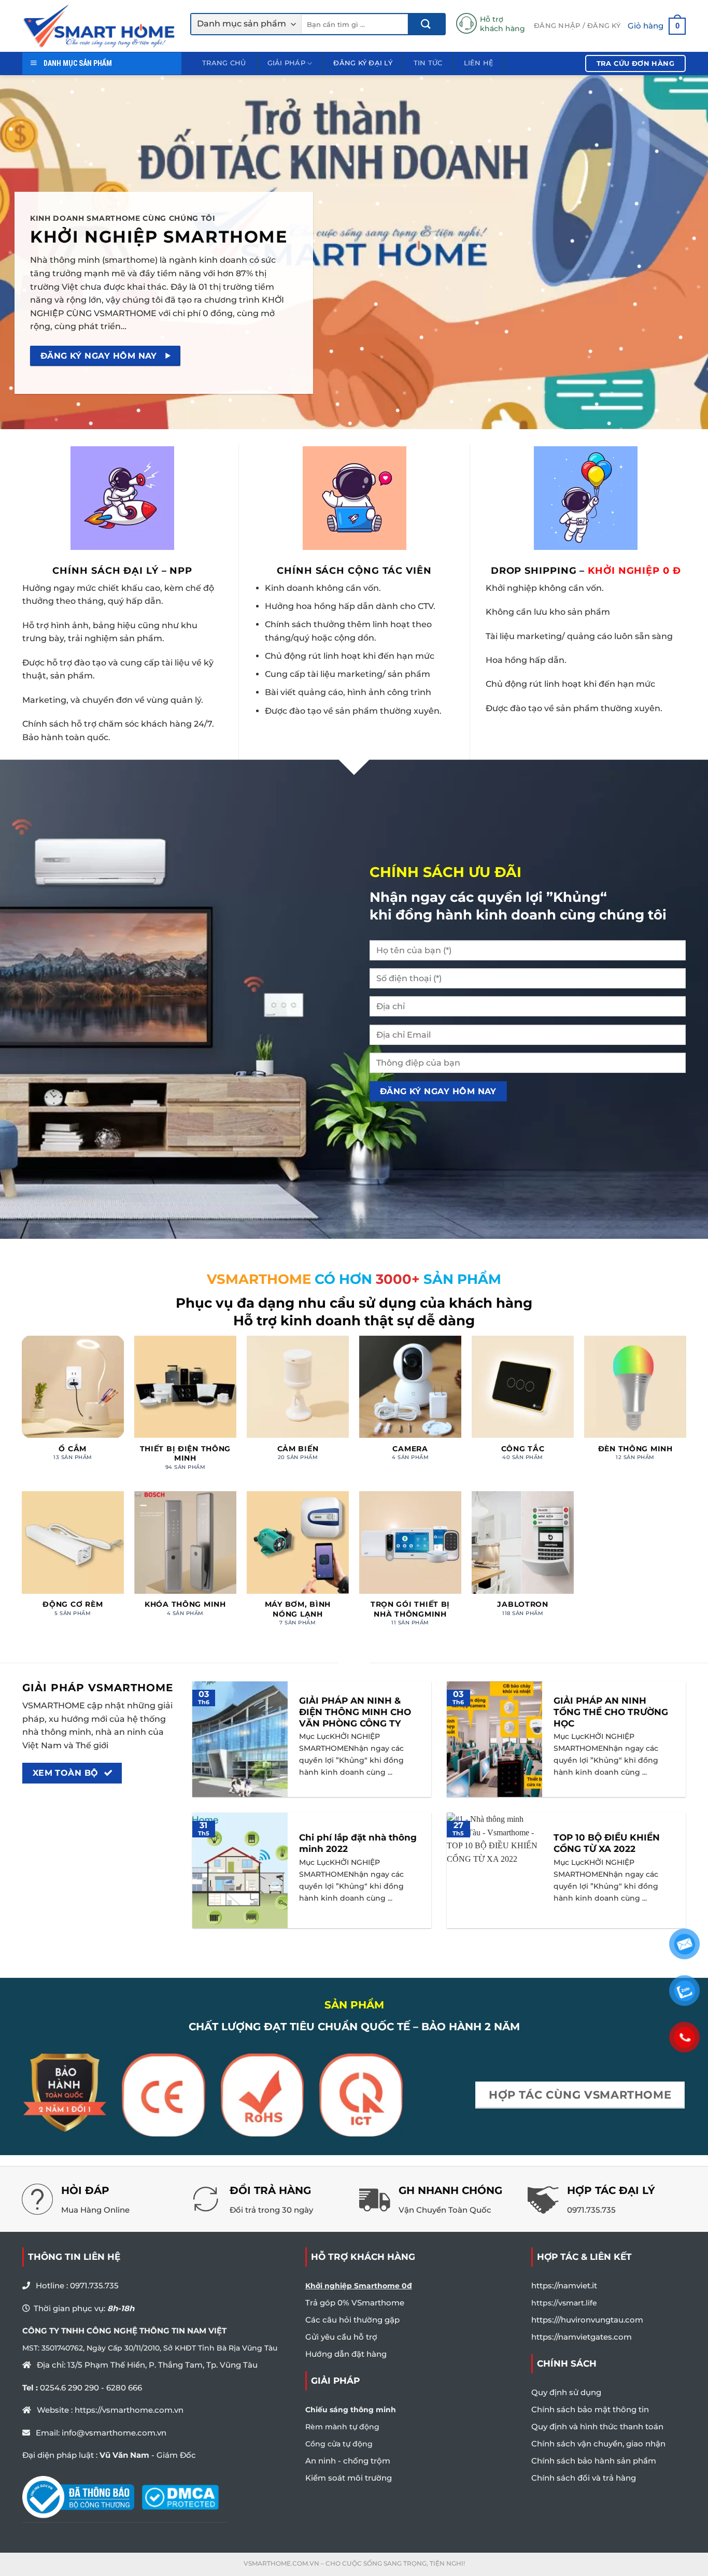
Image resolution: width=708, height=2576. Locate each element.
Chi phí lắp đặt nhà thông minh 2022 (358, 1843)
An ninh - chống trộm (348, 2461)
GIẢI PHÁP (286, 63)
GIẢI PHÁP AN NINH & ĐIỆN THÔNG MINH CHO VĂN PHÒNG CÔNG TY (355, 1712)
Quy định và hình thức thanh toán (597, 2426)
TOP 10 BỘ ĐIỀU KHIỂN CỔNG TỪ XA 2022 (607, 1843)
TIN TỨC (428, 63)
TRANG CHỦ (224, 63)
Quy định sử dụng (566, 2392)
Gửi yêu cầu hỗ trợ (341, 2337)
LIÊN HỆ (479, 63)
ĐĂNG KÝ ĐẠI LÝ (363, 63)
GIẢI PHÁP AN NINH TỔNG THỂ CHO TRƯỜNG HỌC (611, 1712)
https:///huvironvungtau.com (587, 2320)
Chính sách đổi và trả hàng (584, 2478)
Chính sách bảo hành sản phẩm (594, 2461)
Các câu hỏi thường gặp (352, 2320)
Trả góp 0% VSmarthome (355, 2303)
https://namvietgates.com (582, 2337)
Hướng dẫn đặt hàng (346, 2354)
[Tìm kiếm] (426, 24)
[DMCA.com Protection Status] (180, 2497)
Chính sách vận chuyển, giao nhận (598, 2444)
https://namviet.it (564, 2285)
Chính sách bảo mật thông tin (590, 2409)
